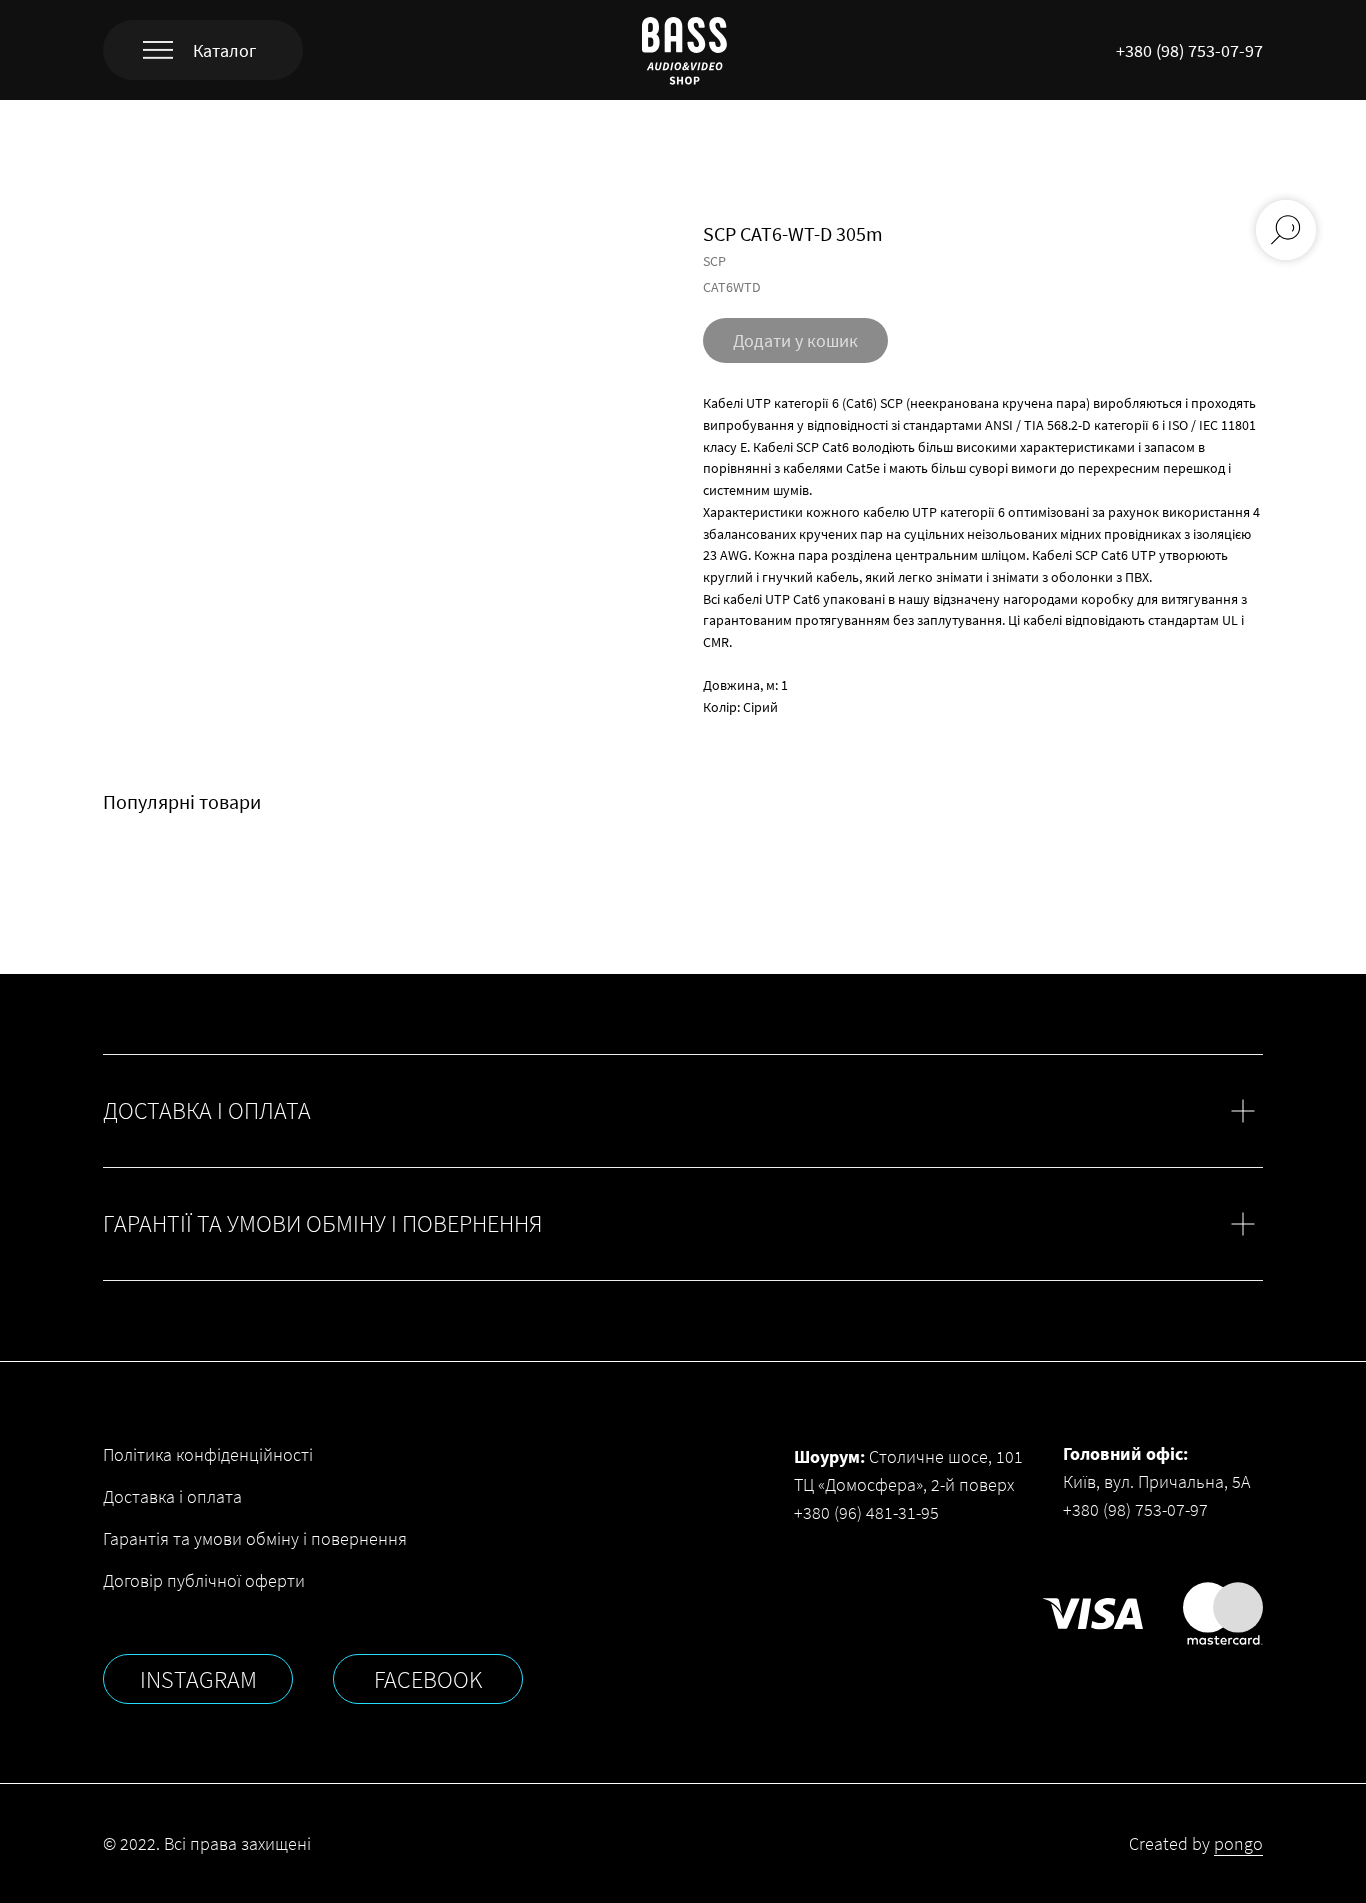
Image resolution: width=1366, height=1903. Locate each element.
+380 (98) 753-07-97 (1189, 50)
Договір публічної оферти (204, 1580)
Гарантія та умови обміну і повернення (255, 1538)
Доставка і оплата (172, 1496)
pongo (1238, 1843)
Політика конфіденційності (208, 1454)
